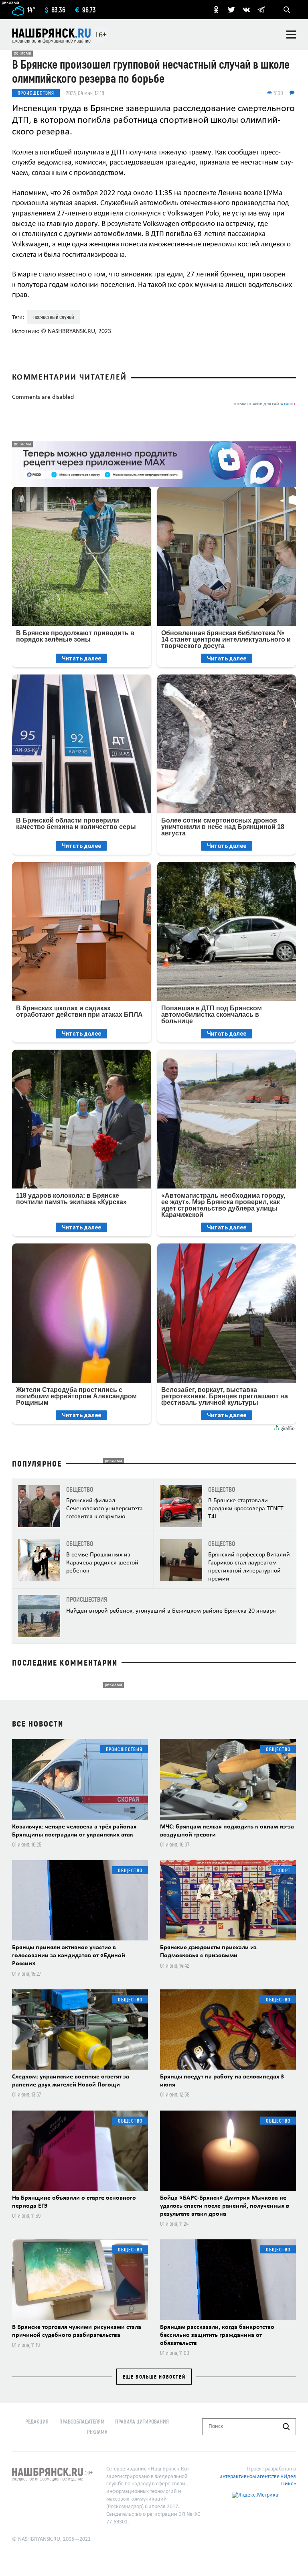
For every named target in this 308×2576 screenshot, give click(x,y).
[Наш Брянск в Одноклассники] (216, 10)
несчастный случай (54, 317)
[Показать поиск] (287, 10)
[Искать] (286, 2427)
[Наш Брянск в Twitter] (231, 10)
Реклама (97, 2432)
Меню (291, 35)
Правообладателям (82, 2421)
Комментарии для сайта (265, 404)
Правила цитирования (142, 2421)
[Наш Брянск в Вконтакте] (246, 10)
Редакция (37, 2421)
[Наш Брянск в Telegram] (261, 10)
